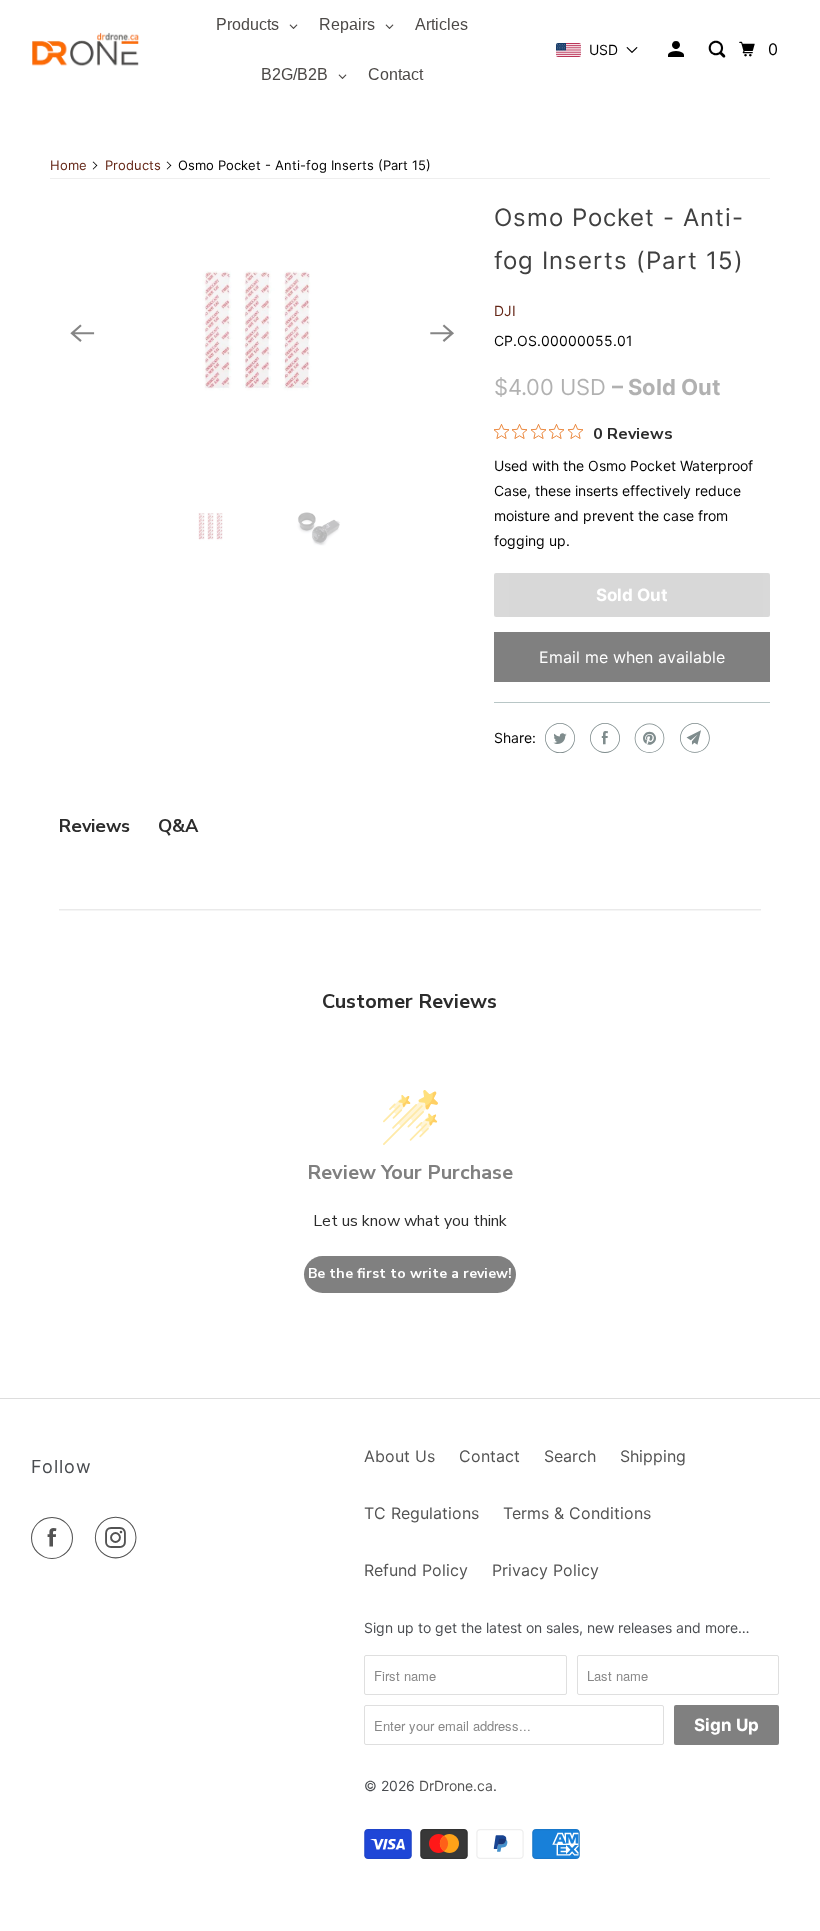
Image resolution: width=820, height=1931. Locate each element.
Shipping (653, 1456)
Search (570, 1456)
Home (68, 165)
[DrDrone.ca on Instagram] (120, 1538)
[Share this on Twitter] (557, 738)
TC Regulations (421, 1513)
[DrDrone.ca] (86, 49)
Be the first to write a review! (410, 1273)
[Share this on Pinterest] (647, 738)
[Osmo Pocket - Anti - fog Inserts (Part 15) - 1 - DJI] (262, 333)
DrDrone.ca (456, 1785)
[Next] (442, 334)
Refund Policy (416, 1570)
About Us (399, 1456)
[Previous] (82, 334)
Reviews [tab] (94, 826)
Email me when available (632, 657)
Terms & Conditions (577, 1513)
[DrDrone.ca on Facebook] (56, 1538)
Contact (489, 1456)
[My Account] (677, 50)
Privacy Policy (545, 1570)
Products (133, 165)
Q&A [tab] (178, 826)
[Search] (718, 49)
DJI (505, 310)
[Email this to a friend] (692, 738)
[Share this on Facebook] (602, 738)
